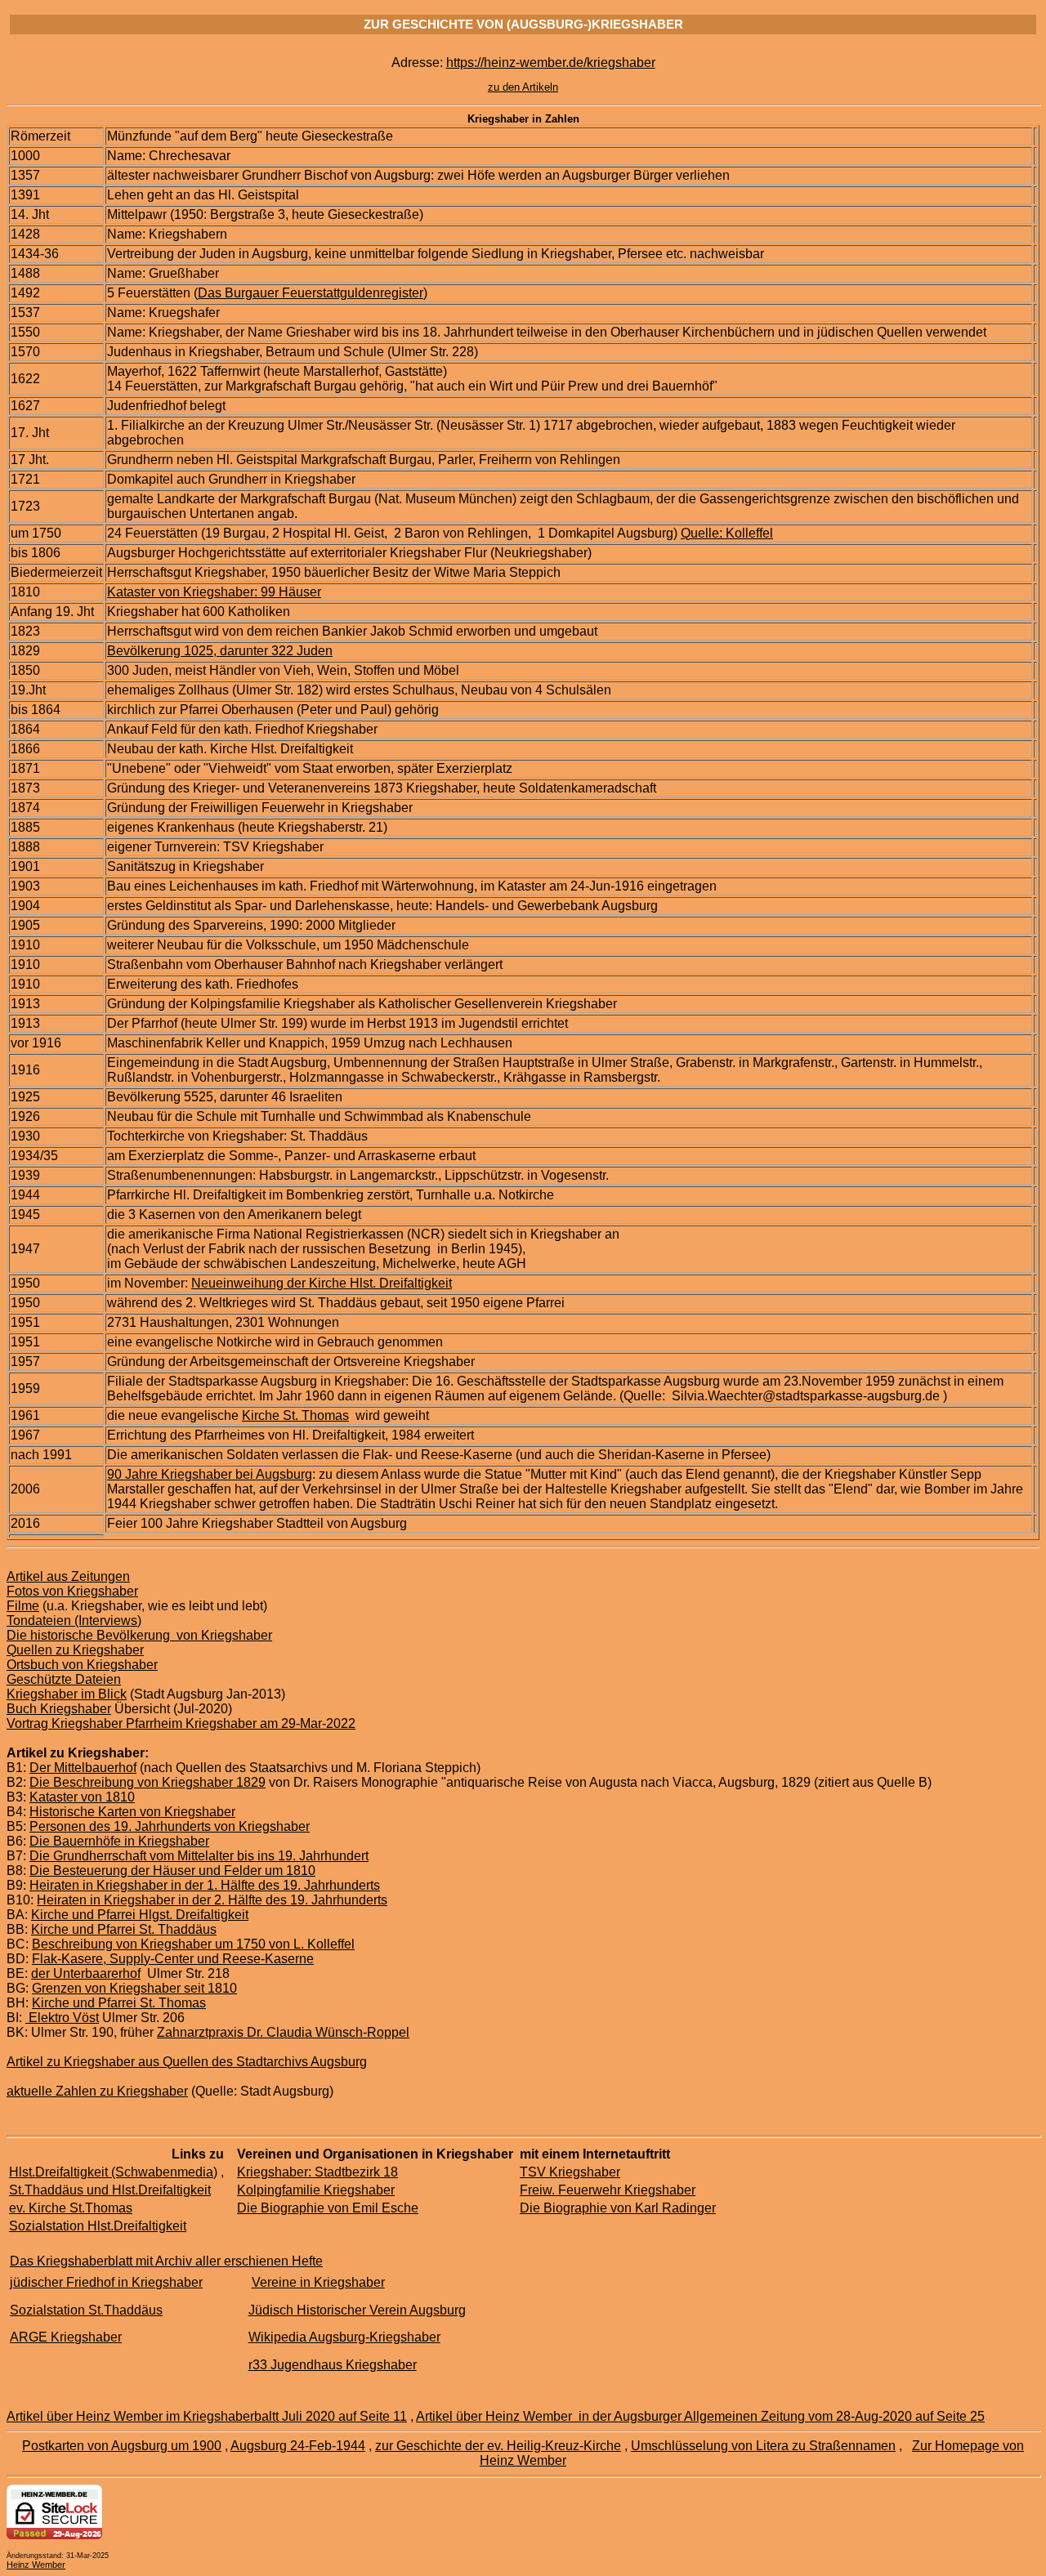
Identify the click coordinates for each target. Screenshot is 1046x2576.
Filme (23, 1606)
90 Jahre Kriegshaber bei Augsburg (210, 1474)
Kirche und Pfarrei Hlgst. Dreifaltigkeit (140, 1915)
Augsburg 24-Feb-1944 (298, 2446)
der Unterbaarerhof (86, 1973)
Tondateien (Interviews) (74, 1621)
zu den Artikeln (523, 87)
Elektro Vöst (62, 2018)
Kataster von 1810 (82, 1797)
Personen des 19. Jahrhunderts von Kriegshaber (170, 1826)
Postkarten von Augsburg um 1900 (122, 2446)
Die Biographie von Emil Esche (328, 2208)
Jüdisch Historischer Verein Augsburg (357, 2310)
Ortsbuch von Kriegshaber (82, 1665)
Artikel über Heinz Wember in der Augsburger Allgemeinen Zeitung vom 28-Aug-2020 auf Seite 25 (700, 2416)
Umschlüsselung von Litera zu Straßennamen (763, 2446)
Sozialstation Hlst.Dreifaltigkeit (98, 2226)
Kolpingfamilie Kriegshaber (316, 2190)
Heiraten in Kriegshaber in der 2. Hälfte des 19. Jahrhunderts (212, 1900)
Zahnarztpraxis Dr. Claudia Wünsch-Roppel (283, 2032)
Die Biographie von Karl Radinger (618, 2208)
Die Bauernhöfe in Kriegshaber (119, 1841)
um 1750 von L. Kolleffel (285, 1944)
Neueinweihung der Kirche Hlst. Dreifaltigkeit (322, 1283)
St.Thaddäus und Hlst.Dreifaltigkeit (110, 2190)
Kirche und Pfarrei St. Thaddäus (124, 1929)
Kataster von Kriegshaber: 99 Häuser (214, 592)
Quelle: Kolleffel (727, 533)
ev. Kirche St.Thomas (71, 2208)
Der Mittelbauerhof (83, 1768)
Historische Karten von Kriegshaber (132, 1812)
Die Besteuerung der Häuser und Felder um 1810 (172, 1871)
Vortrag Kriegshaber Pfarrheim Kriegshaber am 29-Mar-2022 (181, 1723)
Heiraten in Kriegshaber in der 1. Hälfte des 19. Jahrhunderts (205, 1885)
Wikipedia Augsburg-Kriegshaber (344, 2337)
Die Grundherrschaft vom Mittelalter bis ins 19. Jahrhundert (199, 1856)
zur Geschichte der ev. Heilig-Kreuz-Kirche (498, 2446)
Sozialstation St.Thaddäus (86, 2310)
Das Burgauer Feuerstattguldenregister (311, 293)
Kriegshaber (178, 1944)
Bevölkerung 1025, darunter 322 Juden (220, 651)
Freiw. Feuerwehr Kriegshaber (608, 2190)
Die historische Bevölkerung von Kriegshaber (139, 1635)
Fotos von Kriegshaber (72, 1591)
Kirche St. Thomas (295, 1415)
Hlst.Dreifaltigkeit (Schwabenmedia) (113, 2172)
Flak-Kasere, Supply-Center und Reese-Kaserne (173, 1959)
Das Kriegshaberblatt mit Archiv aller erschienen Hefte (166, 2261)
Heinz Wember (36, 2565)
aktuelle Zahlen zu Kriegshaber (97, 2091)
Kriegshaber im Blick (67, 1694)
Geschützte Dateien (64, 1679)
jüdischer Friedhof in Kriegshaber (106, 2282)
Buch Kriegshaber (59, 1709)
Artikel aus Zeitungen (68, 1576)
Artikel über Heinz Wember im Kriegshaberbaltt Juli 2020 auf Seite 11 (207, 2416)
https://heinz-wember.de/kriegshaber (551, 63)
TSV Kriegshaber (570, 2172)
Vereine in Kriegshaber (318, 2282)
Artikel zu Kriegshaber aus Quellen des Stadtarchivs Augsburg (187, 2062)
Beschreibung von (86, 1944)
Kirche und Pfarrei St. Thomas (119, 2003)
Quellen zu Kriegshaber (75, 1650)
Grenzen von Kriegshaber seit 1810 (134, 1988)
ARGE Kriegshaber (66, 2337)
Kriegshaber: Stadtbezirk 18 (317, 2172)
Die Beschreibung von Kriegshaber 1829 (148, 1782)
